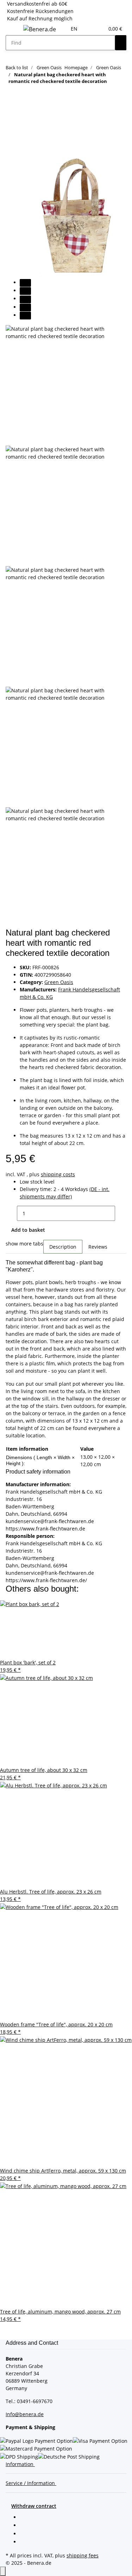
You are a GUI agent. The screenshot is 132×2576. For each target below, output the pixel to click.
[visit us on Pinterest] (25, 2534)
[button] (90, 29)
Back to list (17, 67)
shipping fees (83, 2555)
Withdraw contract (34, 2506)
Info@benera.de (25, 2414)
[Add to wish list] (11, 151)
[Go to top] (3, 2571)
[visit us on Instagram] (25, 2542)
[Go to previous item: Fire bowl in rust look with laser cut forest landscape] (11, 101)
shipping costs (58, 1174)
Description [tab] (63, 1247)
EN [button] (75, 29)
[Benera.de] (40, 29)
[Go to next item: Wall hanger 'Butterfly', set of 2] (24, 101)
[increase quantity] (121, 1213)
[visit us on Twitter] (25, 2526)
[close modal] (11, 135)
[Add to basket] (11, 124)
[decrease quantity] (11, 1213)
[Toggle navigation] (14, 30)
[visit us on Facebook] (25, 2518)
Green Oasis (59, 982)
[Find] (121, 43)
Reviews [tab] (98, 1247)
